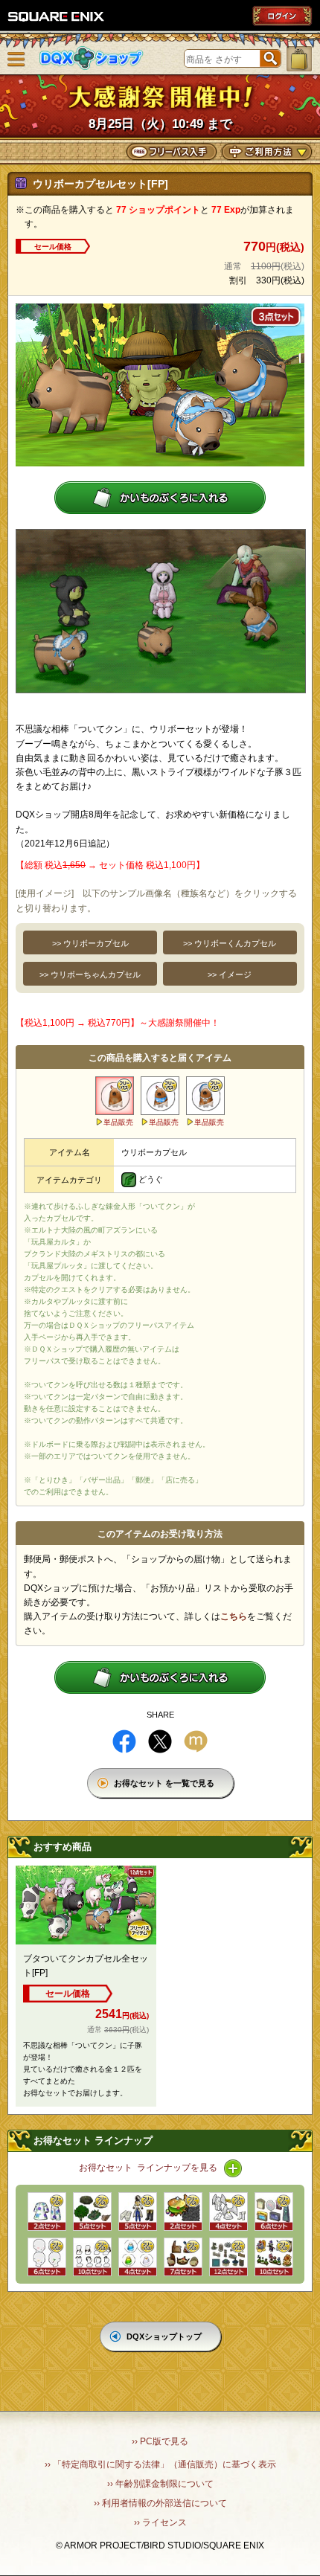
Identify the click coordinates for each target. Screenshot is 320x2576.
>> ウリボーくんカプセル (230, 943)
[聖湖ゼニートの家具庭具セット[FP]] (228, 2257)
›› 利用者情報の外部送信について (160, 2503)
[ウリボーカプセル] (115, 1096)
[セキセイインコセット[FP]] (138, 2257)
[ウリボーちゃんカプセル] (205, 1096)
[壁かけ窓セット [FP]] (274, 2212)
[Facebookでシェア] (124, 1741)
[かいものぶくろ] (299, 59)
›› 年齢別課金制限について (160, 2484)
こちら (234, 1616)
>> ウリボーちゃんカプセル (90, 974)
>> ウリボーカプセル (90, 943)
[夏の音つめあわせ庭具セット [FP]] (92, 2212)
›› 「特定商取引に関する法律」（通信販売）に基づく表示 (160, 2464)
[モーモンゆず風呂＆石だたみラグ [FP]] (183, 2212)
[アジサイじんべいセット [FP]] (47, 2212)
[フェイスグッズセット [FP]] (47, 2257)
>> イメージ (230, 974)
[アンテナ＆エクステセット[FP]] (92, 2257)
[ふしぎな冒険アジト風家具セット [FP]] (183, 2257)
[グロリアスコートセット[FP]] (138, 2212)
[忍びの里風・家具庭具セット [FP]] (274, 2257)
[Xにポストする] (160, 1741)
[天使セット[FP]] (228, 2212)
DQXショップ (92, 58)
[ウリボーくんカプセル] (160, 1096)
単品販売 (118, 1122)
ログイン (282, 16)
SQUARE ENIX (57, 16)
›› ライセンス (160, 2522)
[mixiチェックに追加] (196, 1741)
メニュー (16, 60)
